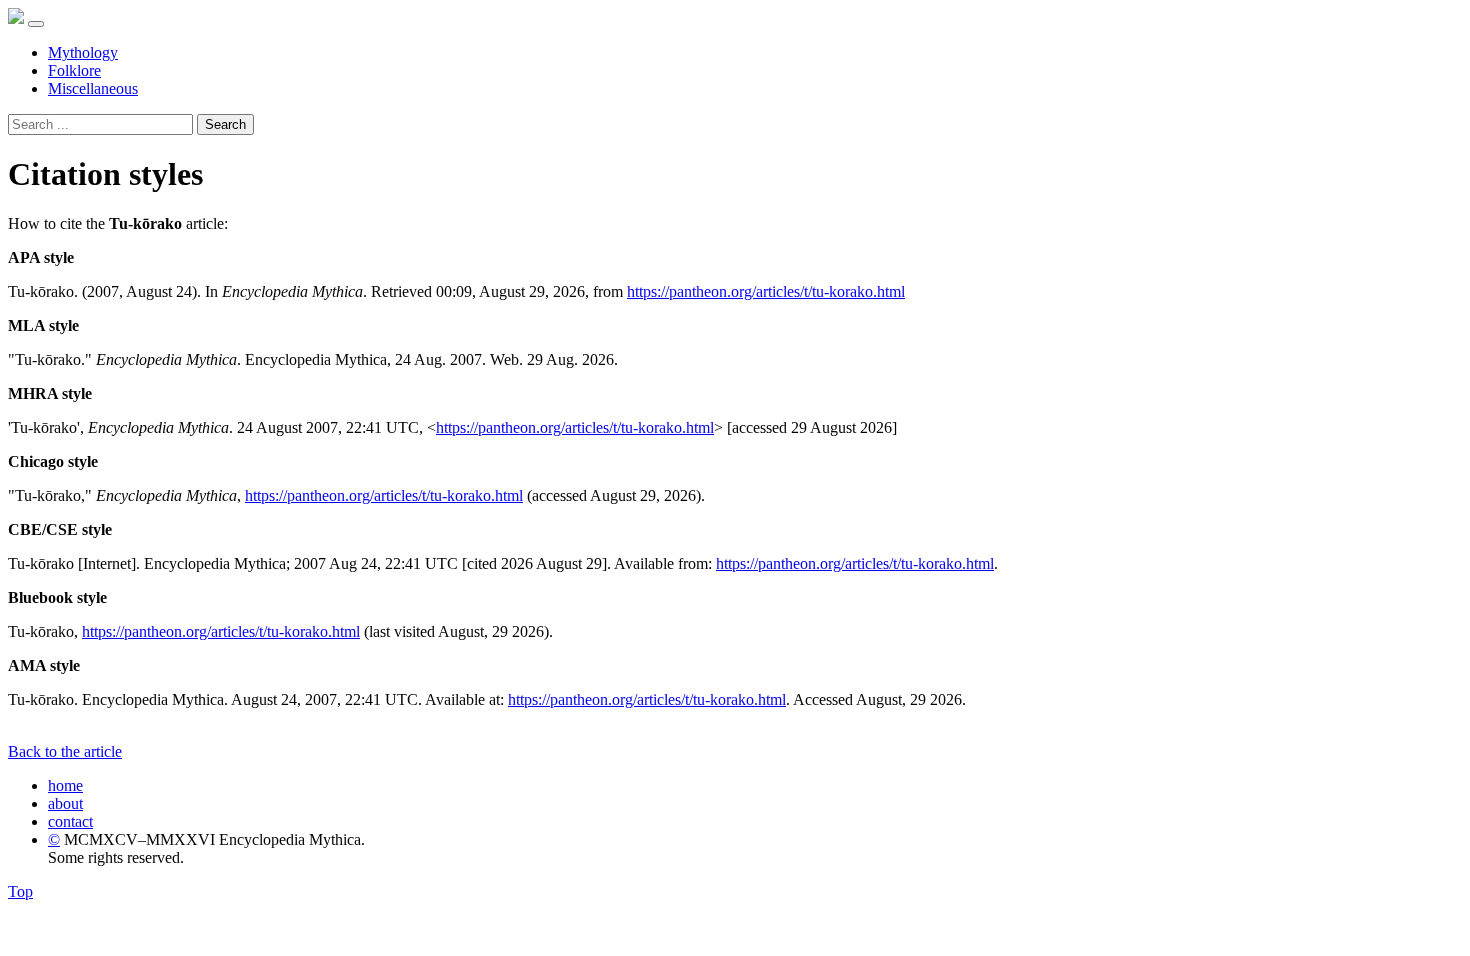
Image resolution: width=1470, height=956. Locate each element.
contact (70, 821)
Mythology (83, 52)
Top (20, 891)
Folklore (74, 70)
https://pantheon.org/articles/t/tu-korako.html (766, 291)
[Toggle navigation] (36, 24)
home (65, 785)
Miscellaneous (93, 88)
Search (225, 124)
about (65, 803)
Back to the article (65, 751)
